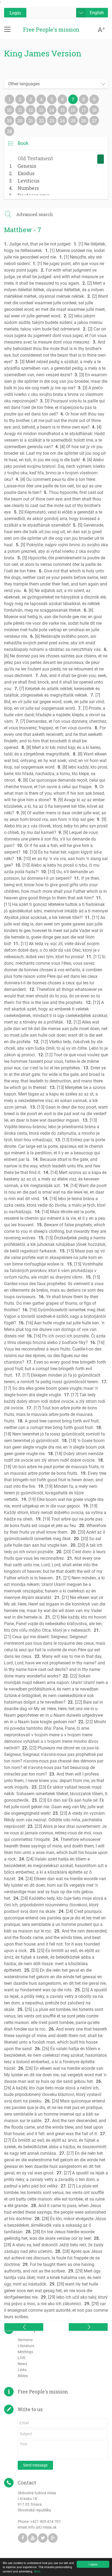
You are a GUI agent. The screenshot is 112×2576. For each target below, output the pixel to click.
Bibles (23, 2376)
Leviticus (29, 181)
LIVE (22, 2358)
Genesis (27, 166)
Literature (26, 2346)
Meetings (25, 2352)
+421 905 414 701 (46, 2522)
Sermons (25, 2340)
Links (22, 2370)
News (22, 2364)
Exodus (26, 173)
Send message (35, 2465)
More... (38, 2571)
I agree (93, 2564)
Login (15, 13)
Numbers (28, 188)
